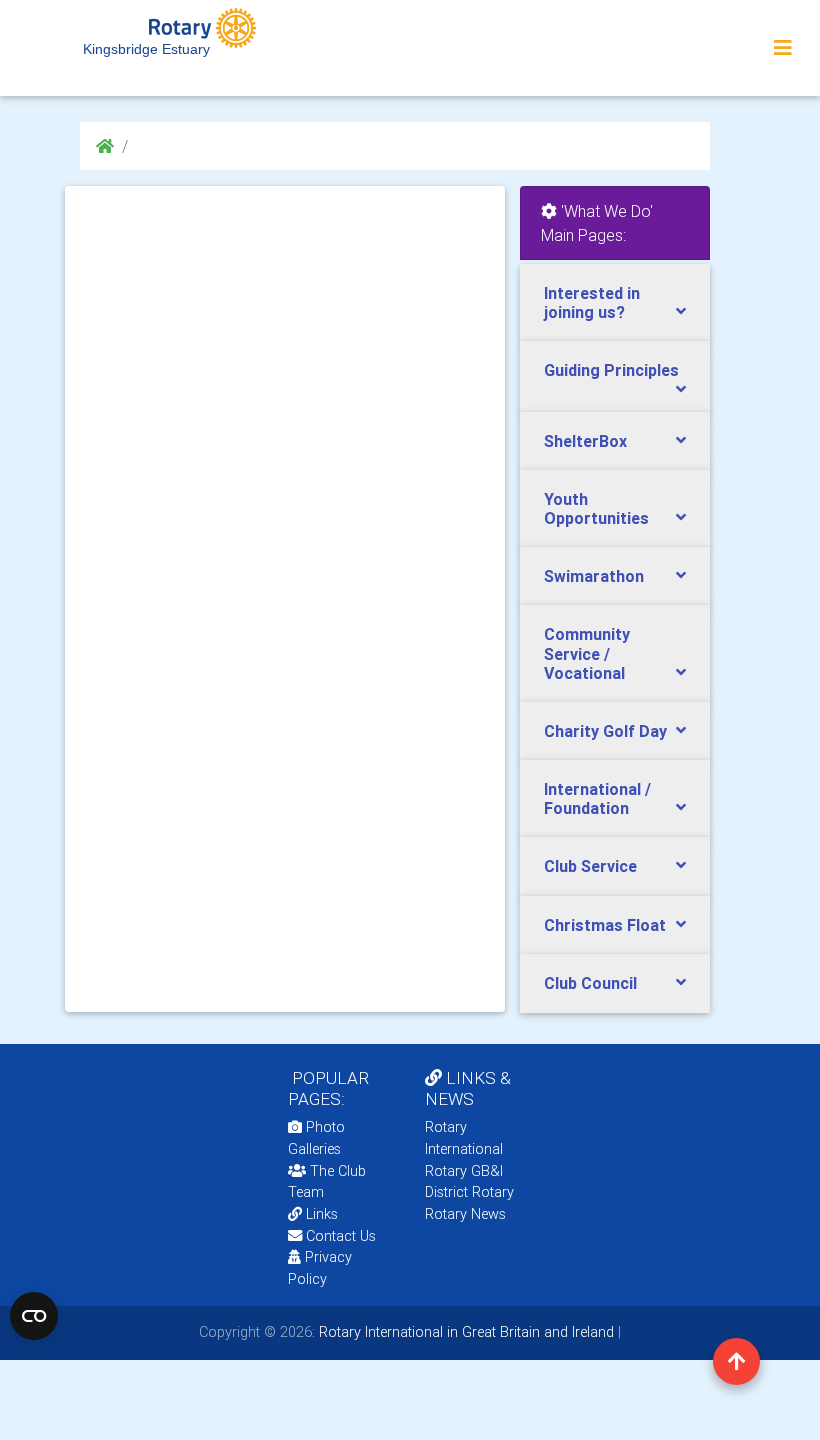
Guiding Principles (611, 370)
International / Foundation (597, 798)
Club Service (590, 866)
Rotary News (465, 1214)
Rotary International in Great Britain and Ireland (464, 1332)
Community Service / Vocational (587, 653)
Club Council (590, 983)
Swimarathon (594, 576)
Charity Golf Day (605, 731)
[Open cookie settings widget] (34, 1316)
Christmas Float (605, 925)
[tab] (615, 303)
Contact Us (339, 1236)
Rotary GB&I (464, 1171)
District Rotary (469, 1192)
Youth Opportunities (596, 508)
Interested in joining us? (592, 302)
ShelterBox (585, 441)
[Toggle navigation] (783, 48)
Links (322, 1214)
